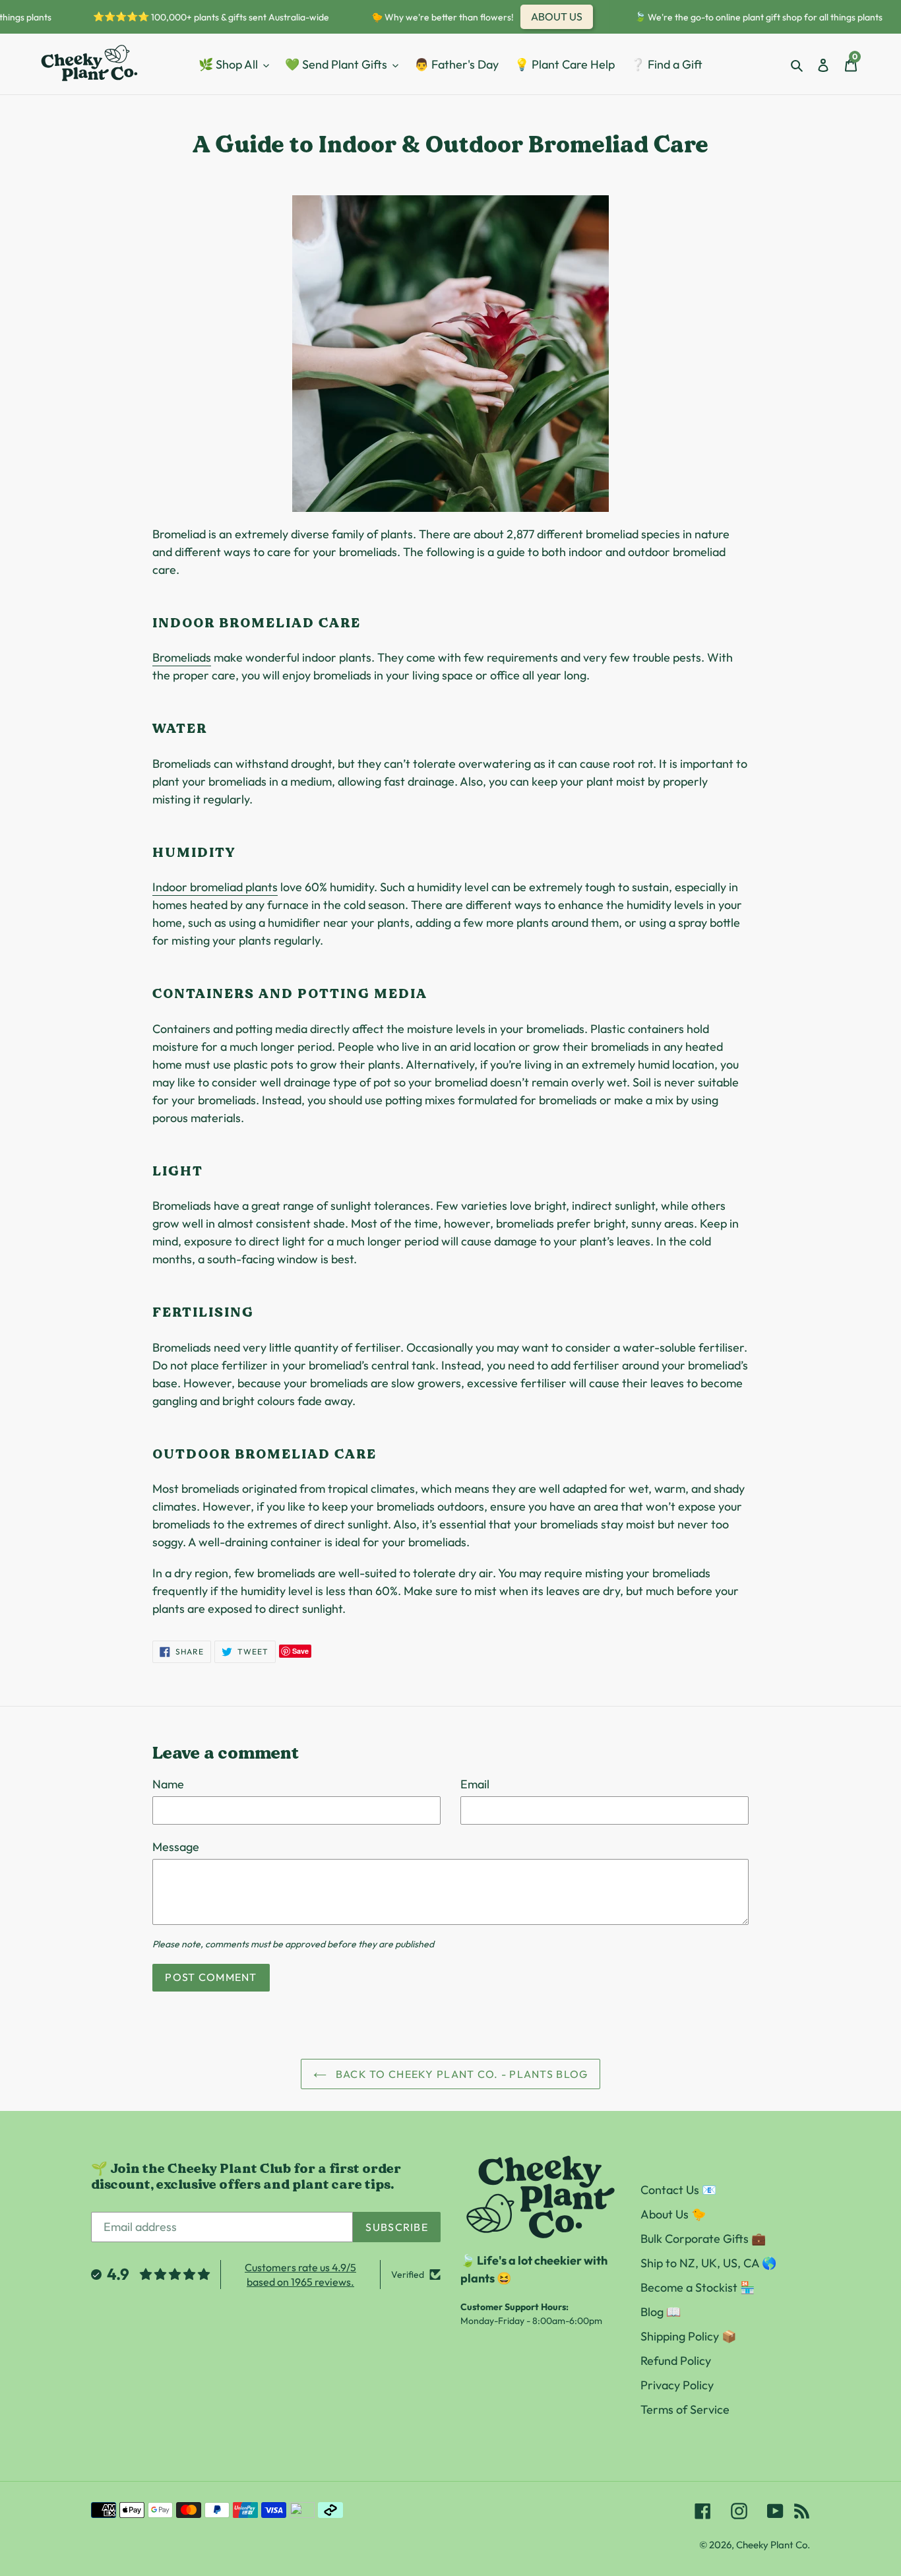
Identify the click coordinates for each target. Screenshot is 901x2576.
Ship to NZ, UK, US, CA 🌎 (708, 2263)
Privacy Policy (677, 2385)
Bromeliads (182, 657)
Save (300, 1651)
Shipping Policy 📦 (688, 2336)
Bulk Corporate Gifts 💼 (703, 2239)
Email (475, 1784)
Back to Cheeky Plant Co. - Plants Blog (461, 2074)
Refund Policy (676, 2361)
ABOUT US (543, 16)
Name (168, 1784)
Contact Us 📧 (678, 2190)
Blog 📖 (661, 2312)
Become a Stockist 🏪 (698, 2287)
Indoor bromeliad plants (215, 887)
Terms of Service (685, 2409)
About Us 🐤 (673, 2214)
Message (176, 1847)
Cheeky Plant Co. (773, 2545)
